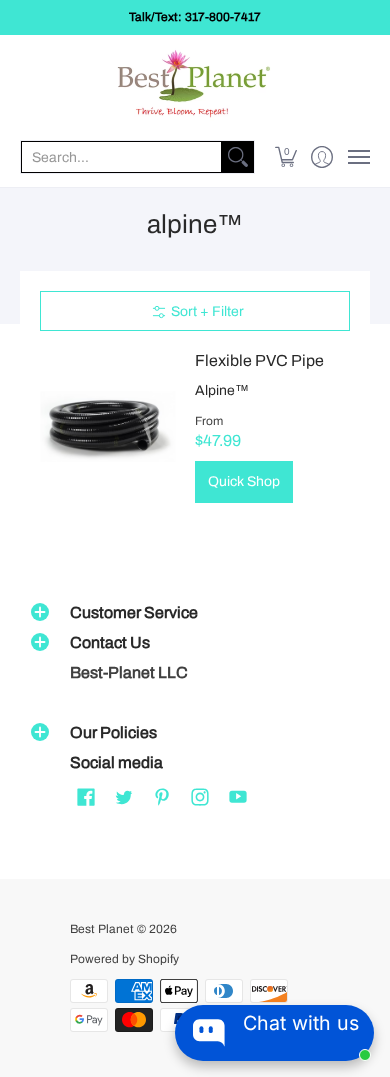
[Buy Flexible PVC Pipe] (107, 426)
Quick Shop (244, 481)
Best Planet (102, 929)
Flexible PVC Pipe (259, 360)
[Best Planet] (195, 86)
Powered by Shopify (124, 959)
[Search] (238, 157)
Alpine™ (222, 390)
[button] (286, 157)
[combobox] (121, 157)
